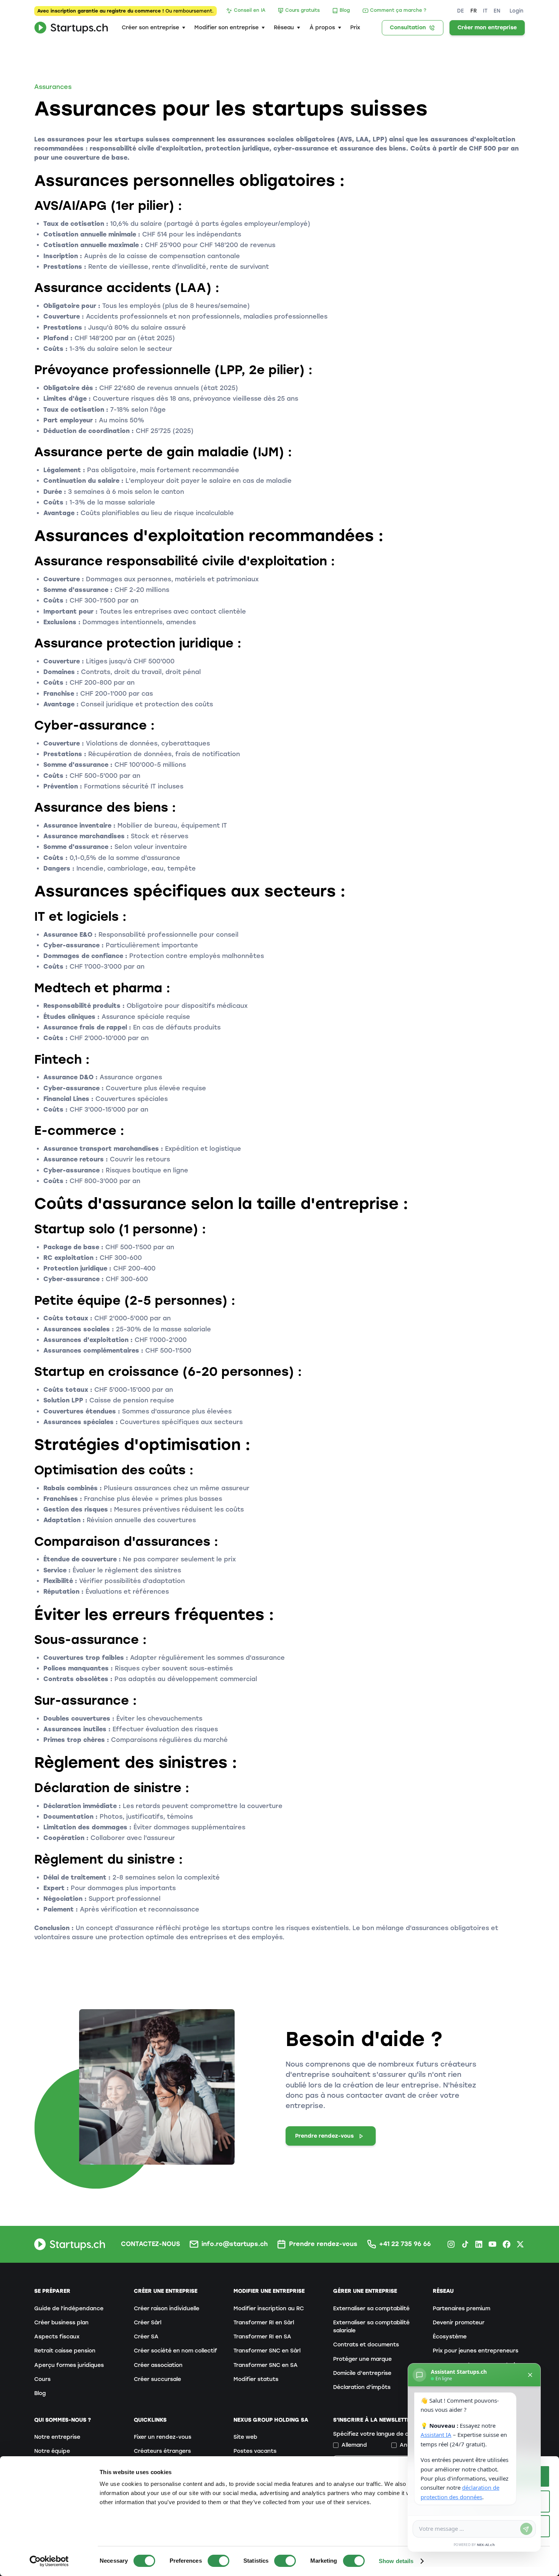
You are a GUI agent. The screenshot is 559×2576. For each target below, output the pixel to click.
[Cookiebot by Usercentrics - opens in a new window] (49, 2561)
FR (474, 11)
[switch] (218, 2561)
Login (516, 11)
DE (461, 11)
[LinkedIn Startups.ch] (479, 2244)
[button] (153, 28)
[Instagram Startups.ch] (451, 2244)
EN (497, 11)
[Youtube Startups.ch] (492, 2244)
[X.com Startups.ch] (520, 2244)
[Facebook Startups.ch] (507, 2244)
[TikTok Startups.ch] (465, 2244)
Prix (355, 28)
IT (485, 11)
